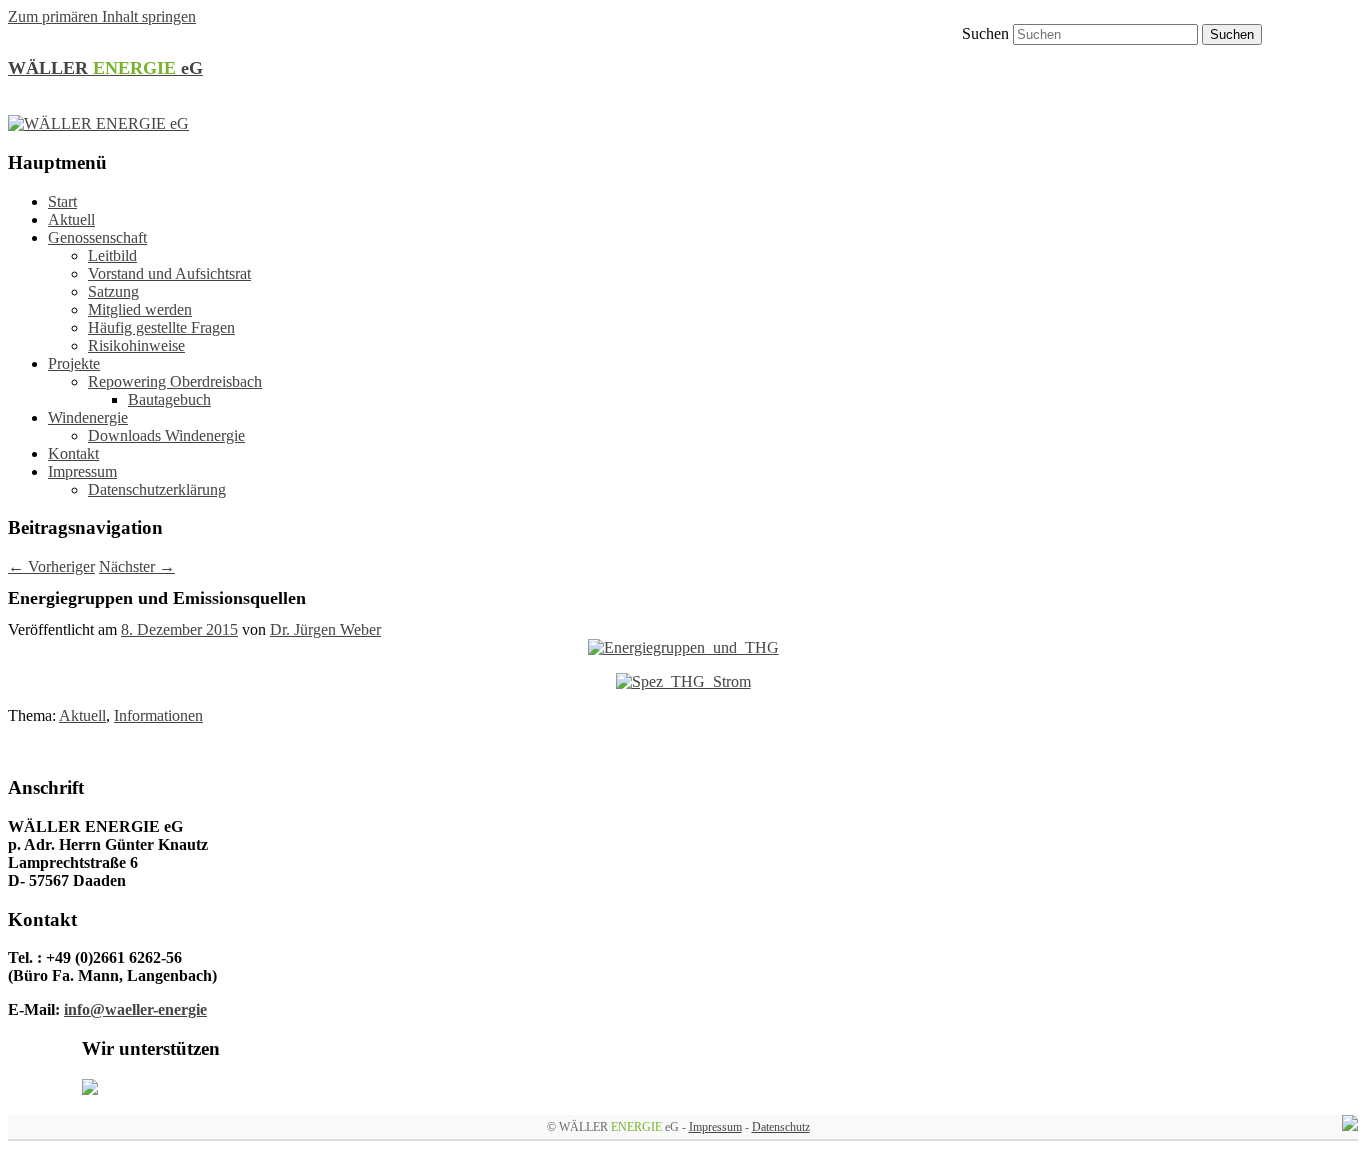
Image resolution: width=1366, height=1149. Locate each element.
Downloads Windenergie (166, 435)
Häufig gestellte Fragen (161, 327)
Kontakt (73, 453)
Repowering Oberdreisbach (175, 381)
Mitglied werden (140, 309)
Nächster (137, 566)
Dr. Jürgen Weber (325, 629)
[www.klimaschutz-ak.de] (90, 1089)
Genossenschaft (97, 237)
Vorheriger (51, 566)
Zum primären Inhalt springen (102, 16)
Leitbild (112, 255)
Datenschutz (781, 1127)
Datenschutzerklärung (157, 489)
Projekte (74, 363)
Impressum (82, 471)
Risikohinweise (136, 345)
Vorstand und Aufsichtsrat (169, 273)
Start (62, 201)
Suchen (985, 33)
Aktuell (71, 219)
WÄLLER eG (105, 68)
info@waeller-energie (135, 1009)
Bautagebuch (169, 399)
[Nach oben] (1350, 1125)
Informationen (158, 715)
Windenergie (88, 417)
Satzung (113, 291)
